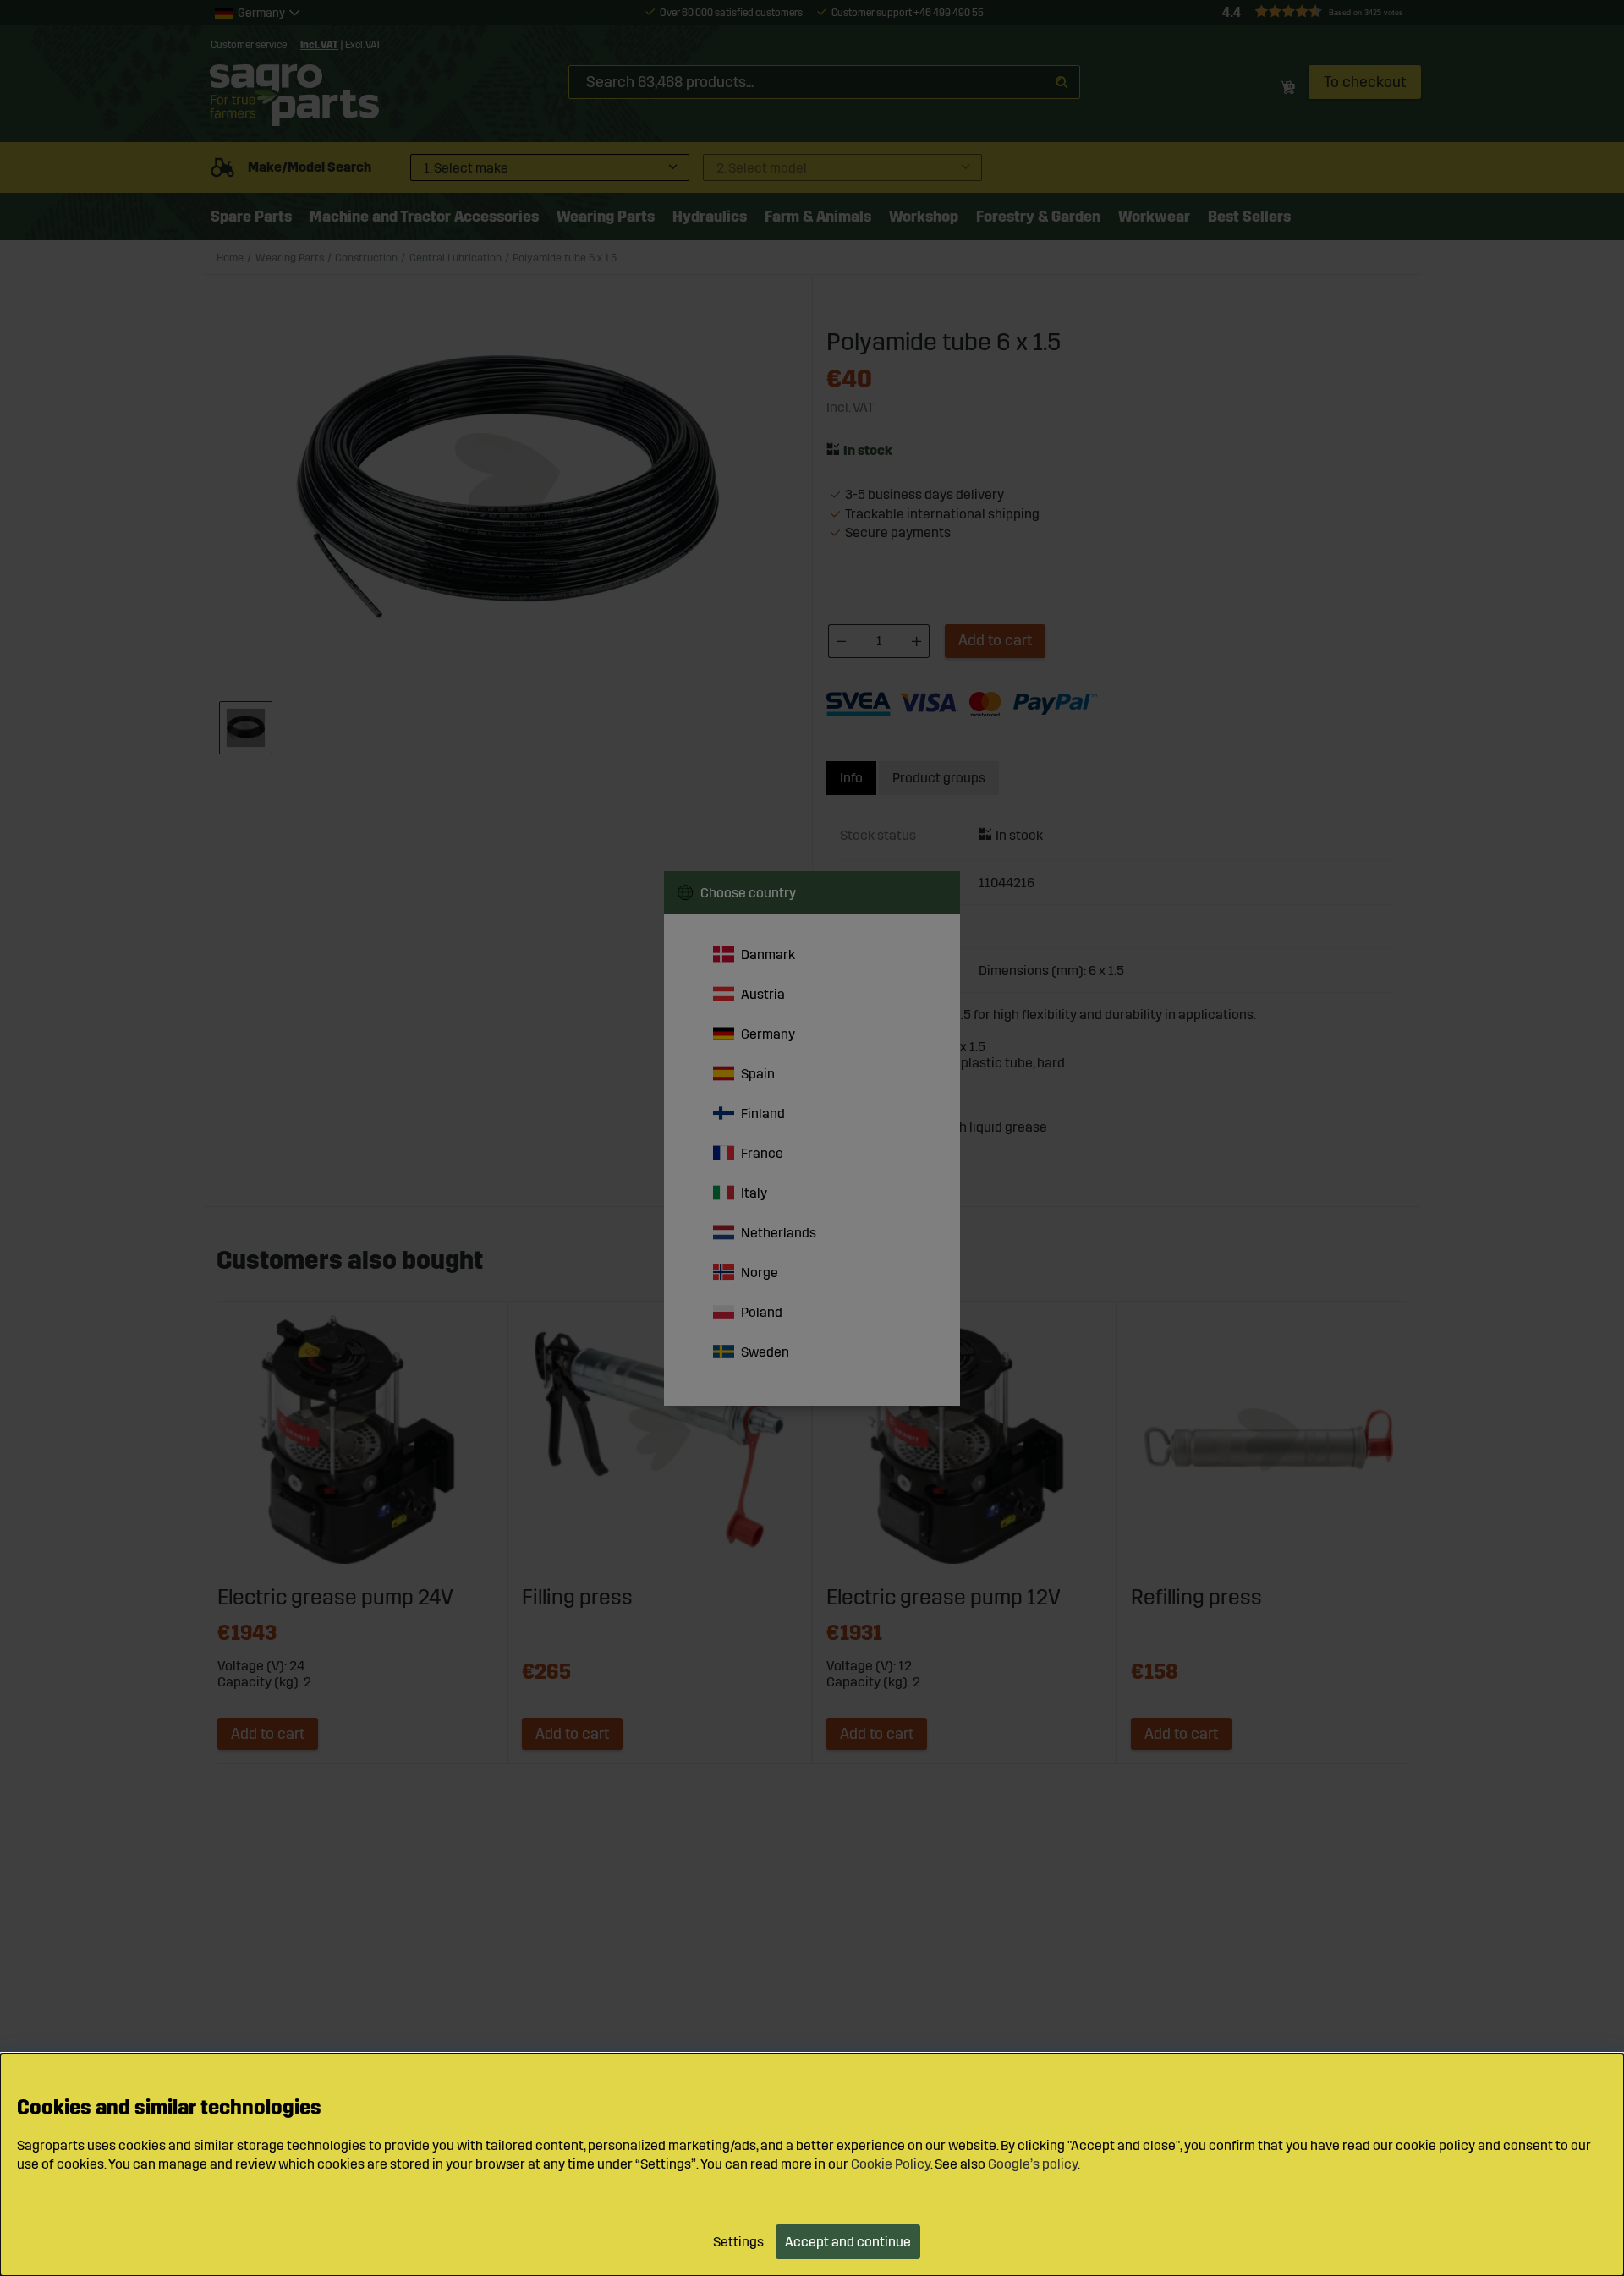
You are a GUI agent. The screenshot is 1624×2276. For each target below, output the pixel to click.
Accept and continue (848, 2242)
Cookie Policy (891, 2164)
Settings (738, 2242)
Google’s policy (1033, 2164)
